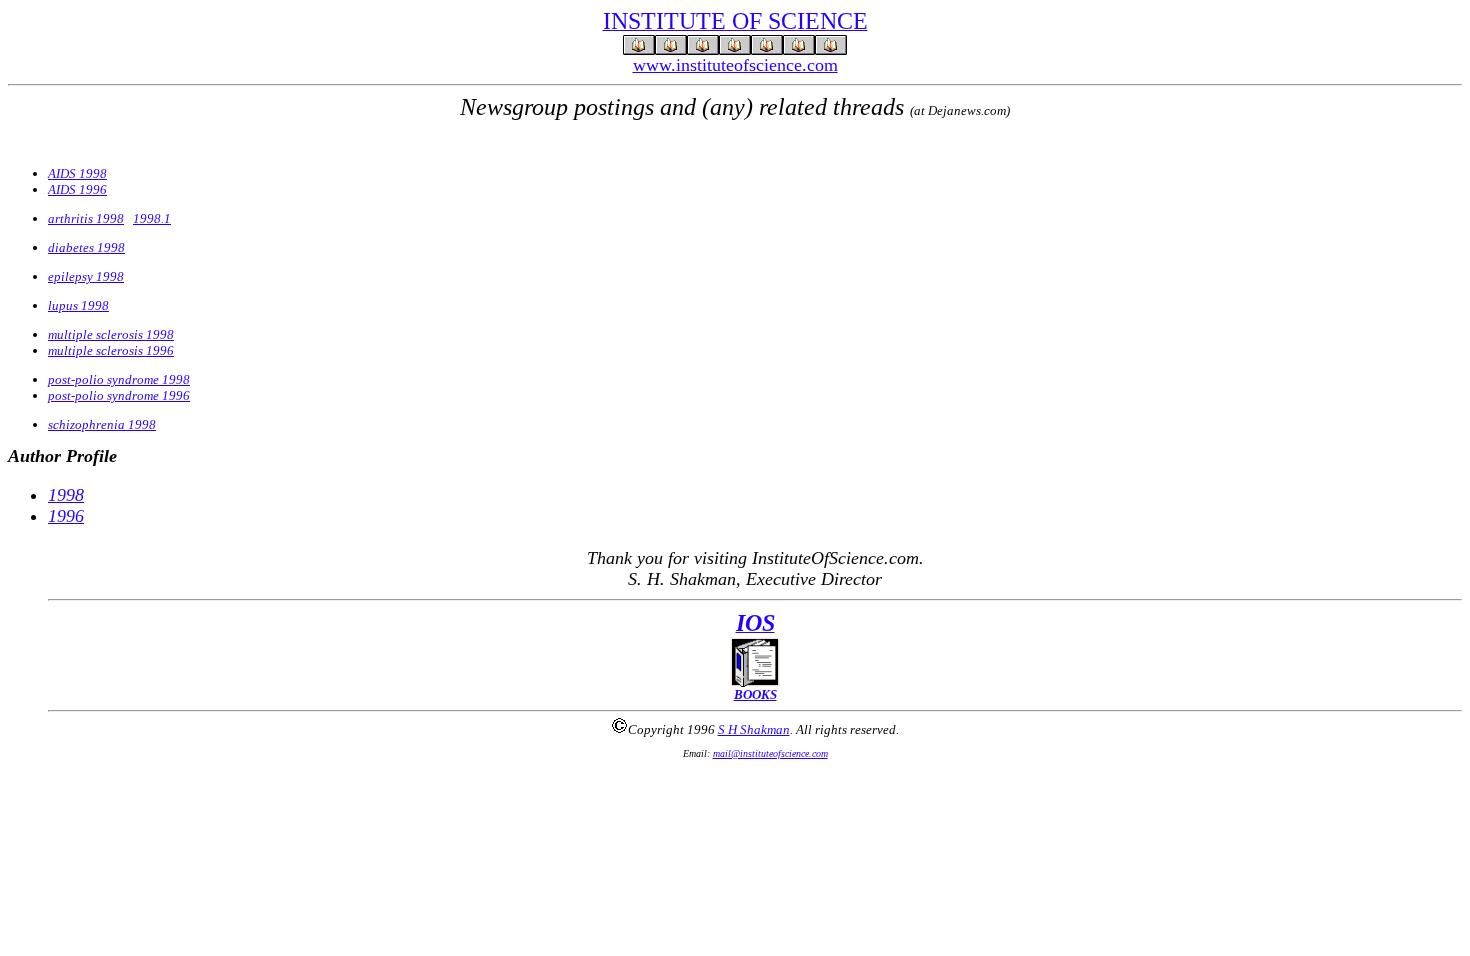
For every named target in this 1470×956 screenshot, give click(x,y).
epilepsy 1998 (86, 276)
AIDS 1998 (77, 173)
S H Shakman (754, 729)
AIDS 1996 (77, 189)
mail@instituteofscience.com (770, 753)
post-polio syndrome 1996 (119, 395)
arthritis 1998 (86, 218)
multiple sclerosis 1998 (111, 334)
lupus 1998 (78, 305)
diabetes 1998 (86, 247)
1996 (66, 516)
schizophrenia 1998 (102, 424)
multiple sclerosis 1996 (111, 350)
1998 (66, 495)
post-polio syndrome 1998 (119, 379)
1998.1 (152, 218)
